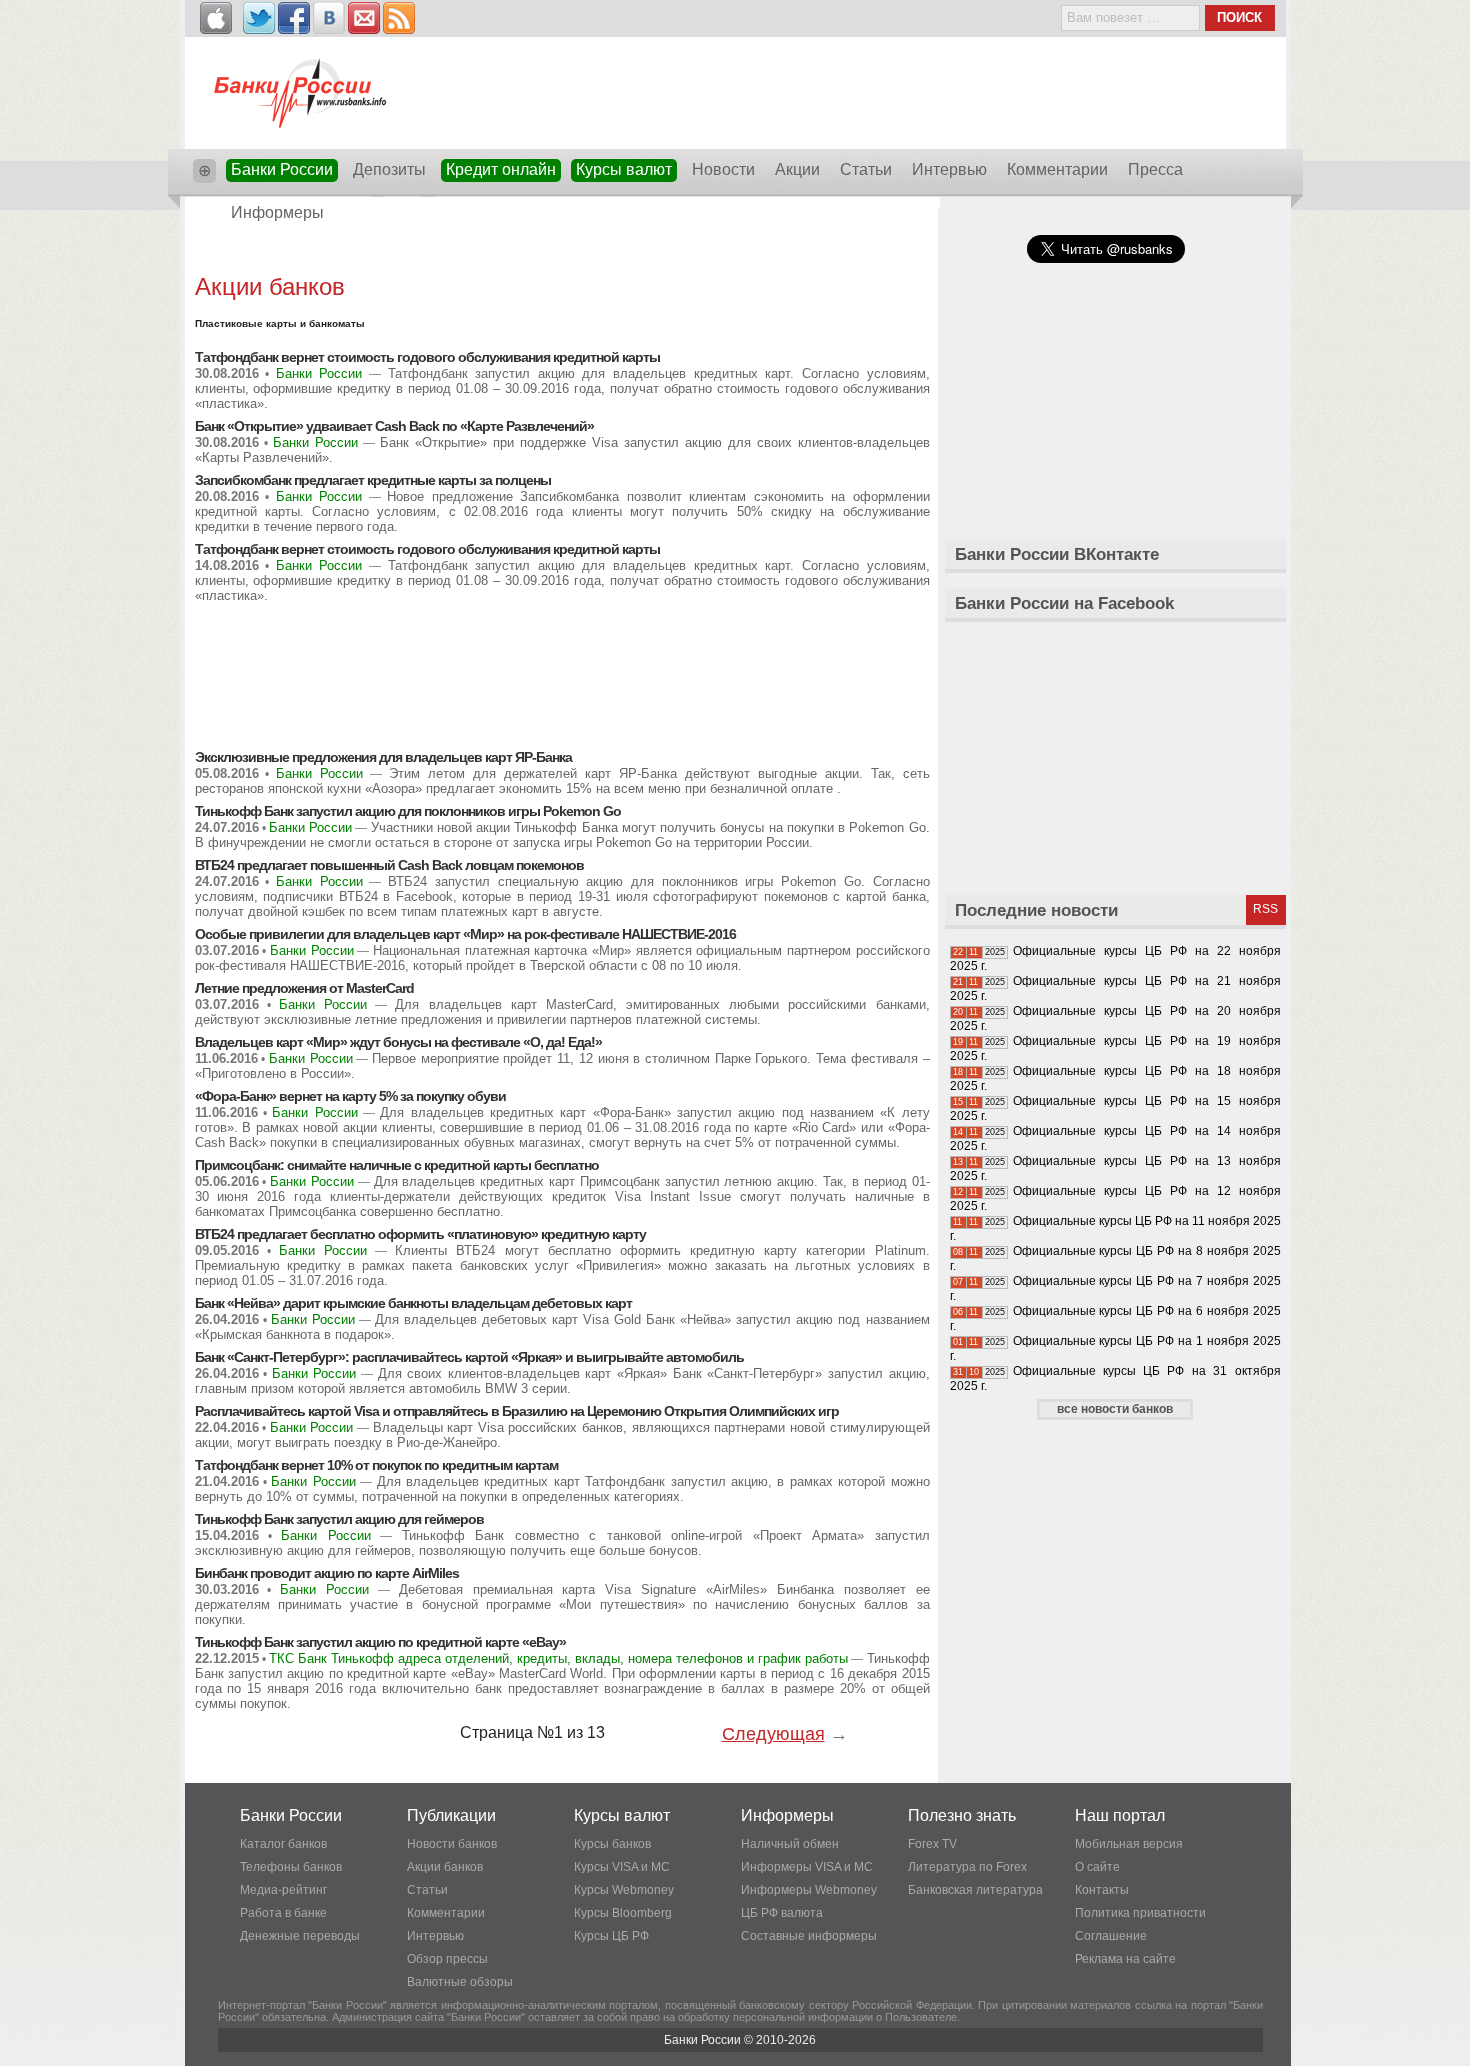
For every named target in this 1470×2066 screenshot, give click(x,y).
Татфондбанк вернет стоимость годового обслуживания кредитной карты (427, 357)
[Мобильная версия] (216, 18)
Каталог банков (283, 1844)
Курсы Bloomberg (623, 1913)
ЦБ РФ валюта (782, 1913)
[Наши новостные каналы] (399, 18)
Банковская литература (975, 1890)
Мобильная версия (1129, 1844)
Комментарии (1057, 169)
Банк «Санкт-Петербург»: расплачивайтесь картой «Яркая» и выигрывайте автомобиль (469, 1357)
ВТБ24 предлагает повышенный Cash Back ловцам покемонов (389, 865)
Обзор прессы (447, 1959)
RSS (1265, 909)
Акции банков (445, 1867)
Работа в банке (283, 1913)
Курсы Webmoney (624, 1890)
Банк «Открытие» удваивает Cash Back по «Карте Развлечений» (394, 426)
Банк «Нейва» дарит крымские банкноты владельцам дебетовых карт (413, 1303)
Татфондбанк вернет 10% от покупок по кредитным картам (376, 1465)
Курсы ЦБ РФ (611, 1936)
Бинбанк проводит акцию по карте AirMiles (327, 1573)
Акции (797, 169)
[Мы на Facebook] (294, 18)
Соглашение (1111, 1936)
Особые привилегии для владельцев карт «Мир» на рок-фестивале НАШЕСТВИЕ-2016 (465, 934)
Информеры (277, 212)
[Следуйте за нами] (259, 18)
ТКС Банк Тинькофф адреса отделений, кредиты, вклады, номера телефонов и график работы (559, 1658)
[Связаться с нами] (364, 18)
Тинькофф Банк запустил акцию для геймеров (339, 1519)
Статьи (866, 169)
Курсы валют (624, 169)
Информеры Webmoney (809, 1890)
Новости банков (452, 1844)
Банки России (282, 169)
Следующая (773, 1734)
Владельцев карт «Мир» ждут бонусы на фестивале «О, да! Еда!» (398, 1042)
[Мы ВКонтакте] (329, 18)
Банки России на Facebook (1064, 603)
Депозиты (389, 169)
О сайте (1097, 1867)
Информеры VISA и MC (807, 1867)
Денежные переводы (300, 1936)
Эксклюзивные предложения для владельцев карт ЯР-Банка (383, 757)
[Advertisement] (562, 252)
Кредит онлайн (501, 169)
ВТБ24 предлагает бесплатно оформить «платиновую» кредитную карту (420, 1234)
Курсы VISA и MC (622, 1867)
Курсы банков (612, 1844)
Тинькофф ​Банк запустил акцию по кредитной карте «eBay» (380, 1642)
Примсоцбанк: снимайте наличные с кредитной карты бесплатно (397, 1165)
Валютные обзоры (460, 1982)
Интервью (949, 169)
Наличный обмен (790, 1844)
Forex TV (932, 1844)
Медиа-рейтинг (283, 1890)
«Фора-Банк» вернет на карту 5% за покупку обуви (350, 1096)
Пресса (1155, 169)
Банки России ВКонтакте (1057, 554)
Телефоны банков (291, 1867)
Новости (723, 169)
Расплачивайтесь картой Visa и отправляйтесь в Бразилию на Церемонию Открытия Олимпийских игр (517, 1411)
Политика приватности (1140, 1913)
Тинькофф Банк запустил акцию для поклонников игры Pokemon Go (408, 811)
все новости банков (1115, 1409)
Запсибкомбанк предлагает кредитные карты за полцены (373, 480)
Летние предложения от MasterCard (304, 988)
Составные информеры (809, 1936)
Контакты (1102, 1890)
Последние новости (1036, 910)
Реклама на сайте (1125, 1959)
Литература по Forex (967, 1867)
